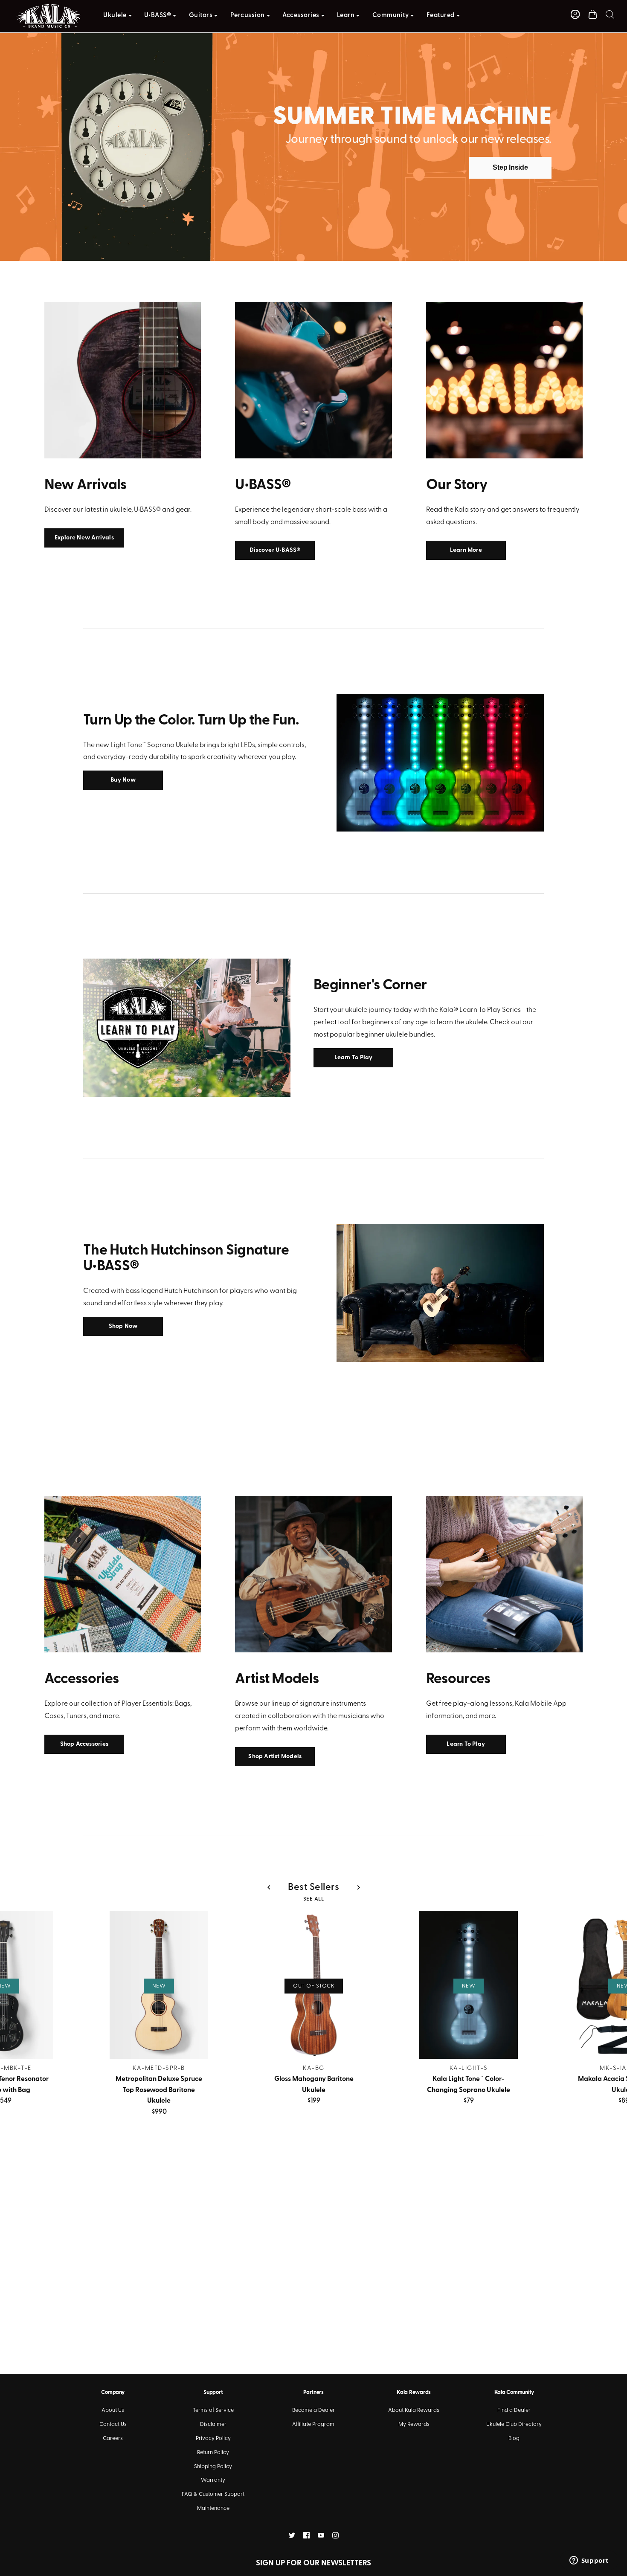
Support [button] (213, 2392)
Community (391, 16)
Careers (113, 2438)
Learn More (466, 550)
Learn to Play (354, 1058)
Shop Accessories (84, 1744)
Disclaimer (213, 2424)
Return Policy (213, 2453)
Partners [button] (313, 2392)
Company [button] (113, 2392)
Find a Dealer (514, 2410)
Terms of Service (213, 2410)
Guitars (201, 16)
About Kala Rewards (414, 2410)
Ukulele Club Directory (514, 2424)
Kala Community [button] (514, 2392)
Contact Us (113, 2424)
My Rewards (414, 2424)
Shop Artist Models (275, 1757)
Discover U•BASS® (275, 550)
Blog (514, 2438)
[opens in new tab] (292, 2535)
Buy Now (123, 780)
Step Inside (510, 167)
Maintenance (213, 2508)
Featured (441, 16)
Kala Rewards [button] (414, 2392)
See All (314, 1899)
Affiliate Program (313, 2424)
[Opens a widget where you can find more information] (589, 2561)
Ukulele (115, 16)
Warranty (213, 2480)
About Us (113, 2410)
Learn (346, 16)
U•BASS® (158, 16)
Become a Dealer (313, 2410)
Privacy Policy (213, 2438)
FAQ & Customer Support (213, 2494)
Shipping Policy (213, 2467)
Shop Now (123, 1326)
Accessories (301, 16)
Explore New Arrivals (84, 538)
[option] (313, 143)
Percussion (248, 16)
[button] (610, 14)
